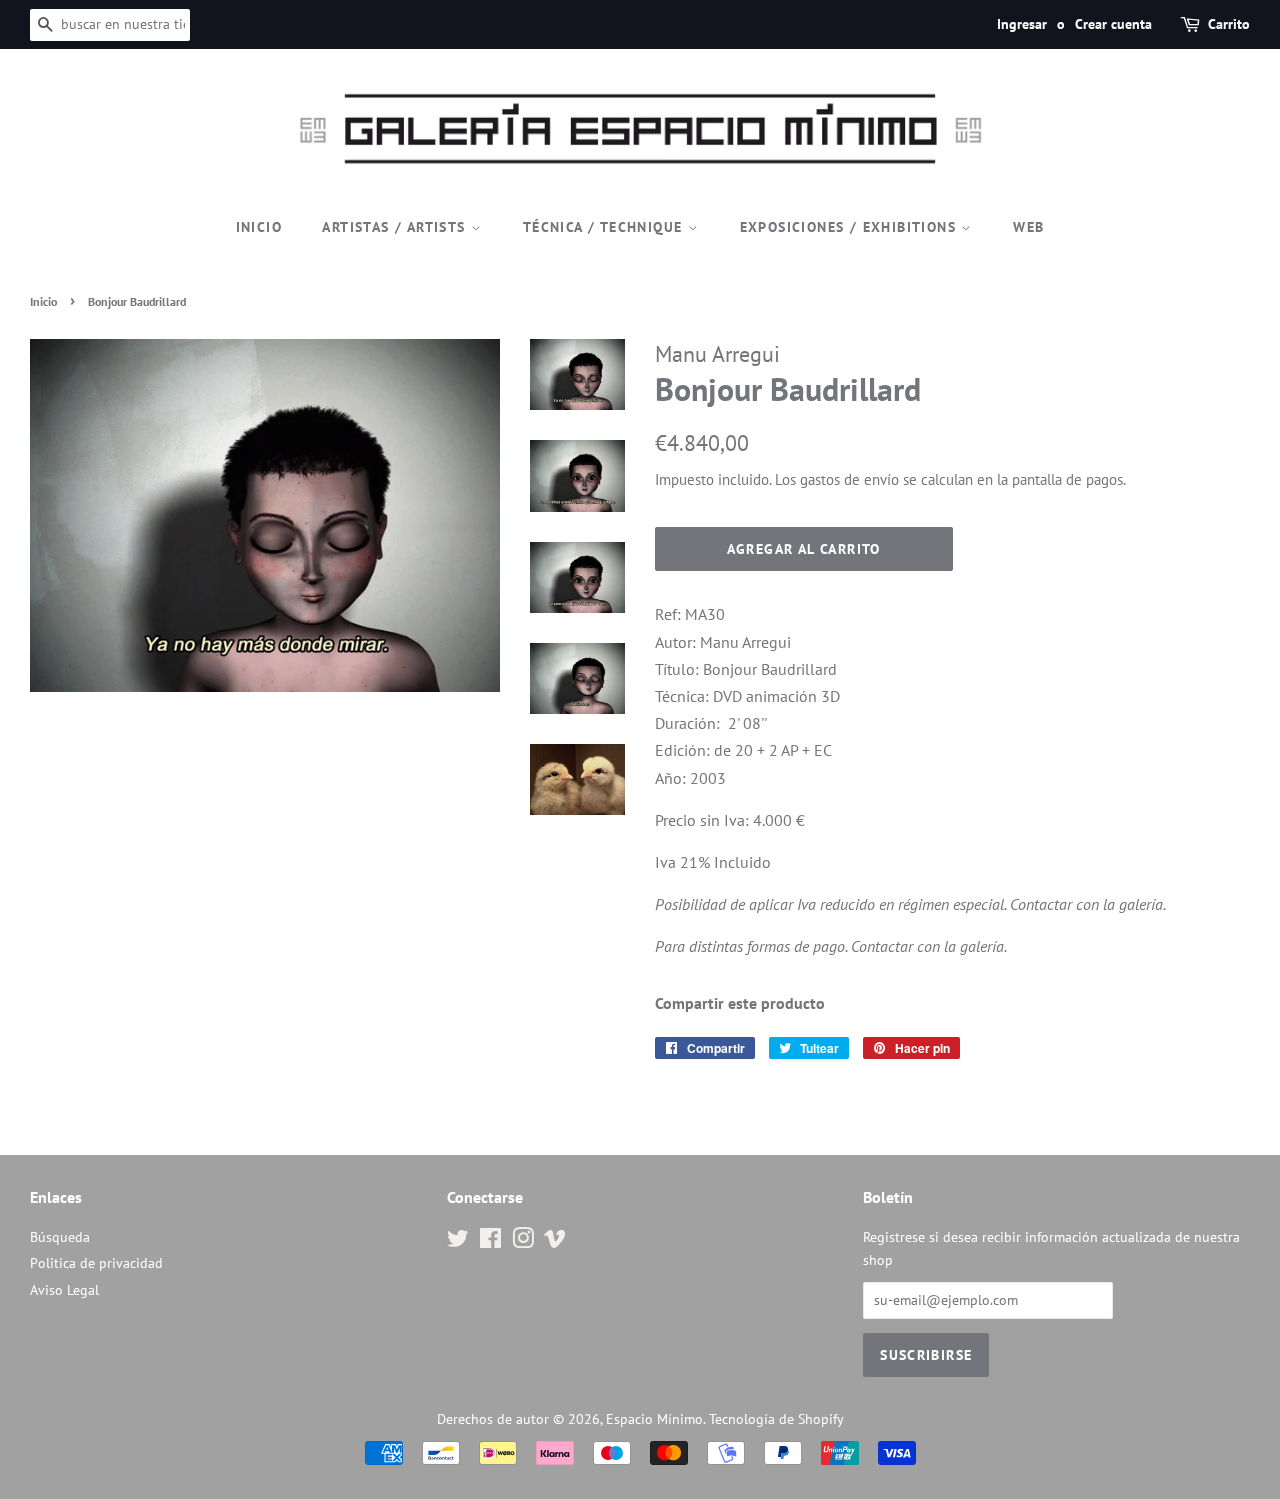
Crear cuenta (1113, 24)
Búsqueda (60, 1237)
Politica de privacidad (96, 1263)
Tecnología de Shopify (776, 1419)
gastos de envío (849, 479)
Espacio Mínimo (654, 1419)
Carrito (1229, 24)
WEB (1028, 227)
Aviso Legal (64, 1290)
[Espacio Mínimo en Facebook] (490, 1242)
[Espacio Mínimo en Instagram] (523, 1242)
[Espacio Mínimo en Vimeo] (555, 1242)
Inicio (259, 227)
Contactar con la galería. (1088, 904)
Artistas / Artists (396, 227)
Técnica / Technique (605, 227)
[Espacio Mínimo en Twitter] (458, 1242)
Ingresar (1022, 24)
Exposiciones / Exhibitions (851, 227)
